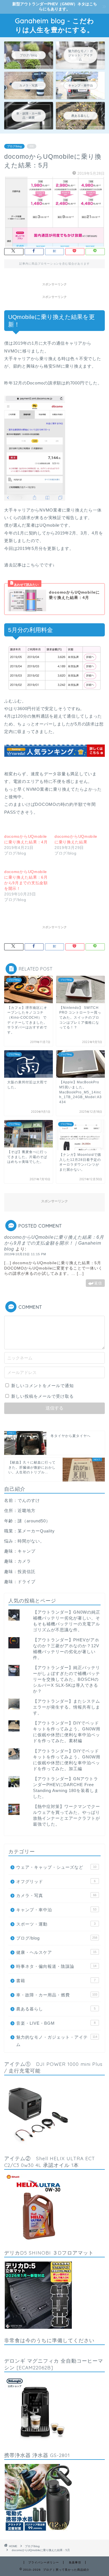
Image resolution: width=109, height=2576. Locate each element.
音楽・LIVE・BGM (56, 2023)
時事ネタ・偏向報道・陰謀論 (56, 1966)
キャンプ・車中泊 (56, 1910)
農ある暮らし (56, 2009)
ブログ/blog (14, 146)
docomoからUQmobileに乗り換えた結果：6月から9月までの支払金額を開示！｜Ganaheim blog (54, 1243)
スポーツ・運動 (56, 1924)
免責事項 (75, 2562)
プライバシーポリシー (44, 2562)
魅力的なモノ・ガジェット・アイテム (57, 2041)
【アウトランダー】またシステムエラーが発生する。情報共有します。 (67, 1707)
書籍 (56, 1981)
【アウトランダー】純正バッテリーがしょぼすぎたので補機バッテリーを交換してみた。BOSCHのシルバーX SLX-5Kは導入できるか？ (67, 1679)
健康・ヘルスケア (56, 1952)
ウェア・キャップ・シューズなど (56, 1867)
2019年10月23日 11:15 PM (25, 1254)
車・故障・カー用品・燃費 (57, 1995)
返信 (98, 1283)
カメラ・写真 (56, 1895)
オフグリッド (56, 1881)
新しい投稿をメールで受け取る (42, 1396)
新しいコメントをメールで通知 (42, 1386)
